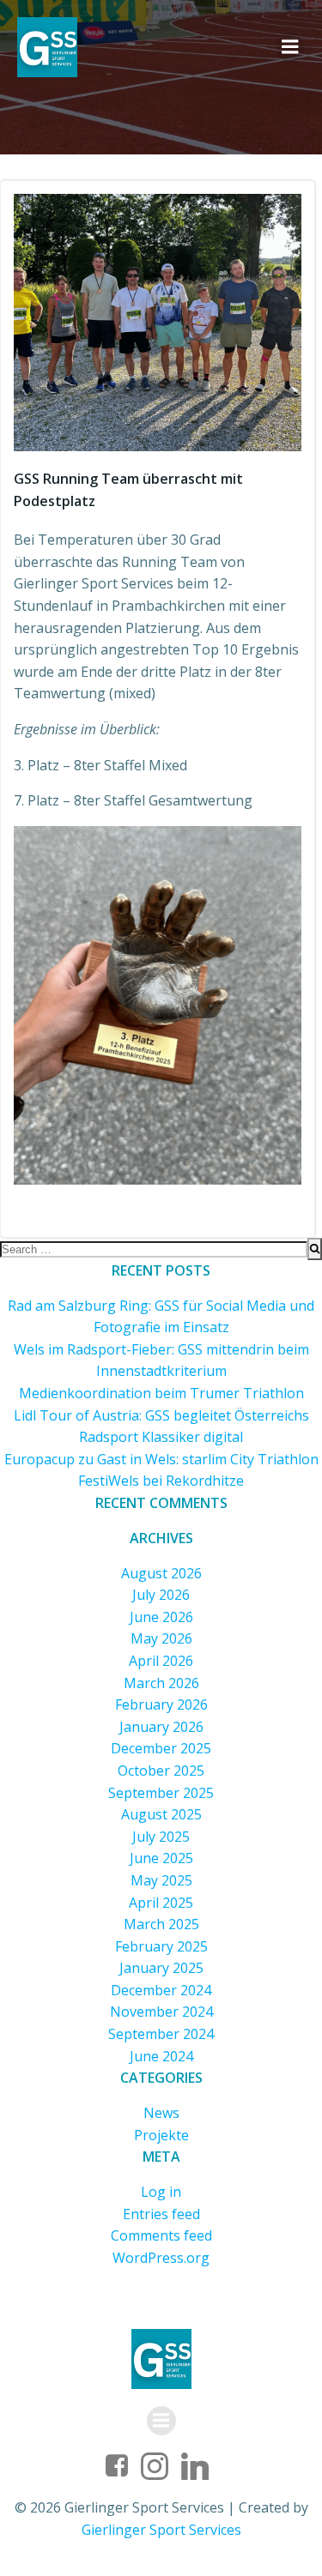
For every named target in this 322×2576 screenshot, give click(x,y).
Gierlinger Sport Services (161, 2530)
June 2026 (161, 1617)
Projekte (161, 2135)
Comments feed (161, 2235)
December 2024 (161, 1990)
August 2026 (161, 1573)
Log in (161, 2192)
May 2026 (161, 1638)
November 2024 (161, 2012)
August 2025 (161, 1814)
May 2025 (161, 1880)
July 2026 (161, 1595)
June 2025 (161, 1858)
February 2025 (161, 1946)
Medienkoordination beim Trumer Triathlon (161, 1393)
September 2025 (161, 1793)
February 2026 (161, 1704)
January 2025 (161, 1968)
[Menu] (290, 47)
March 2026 (161, 1683)
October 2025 (161, 1771)
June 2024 (161, 2056)
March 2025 (161, 1924)
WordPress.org (161, 2258)
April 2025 (161, 1903)
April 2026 (161, 1661)
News (161, 2113)
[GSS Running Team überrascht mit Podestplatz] (158, 321)
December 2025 (161, 1748)
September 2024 (161, 2034)
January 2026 (161, 1727)
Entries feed (161, 2214)
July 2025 (161, 1837)
